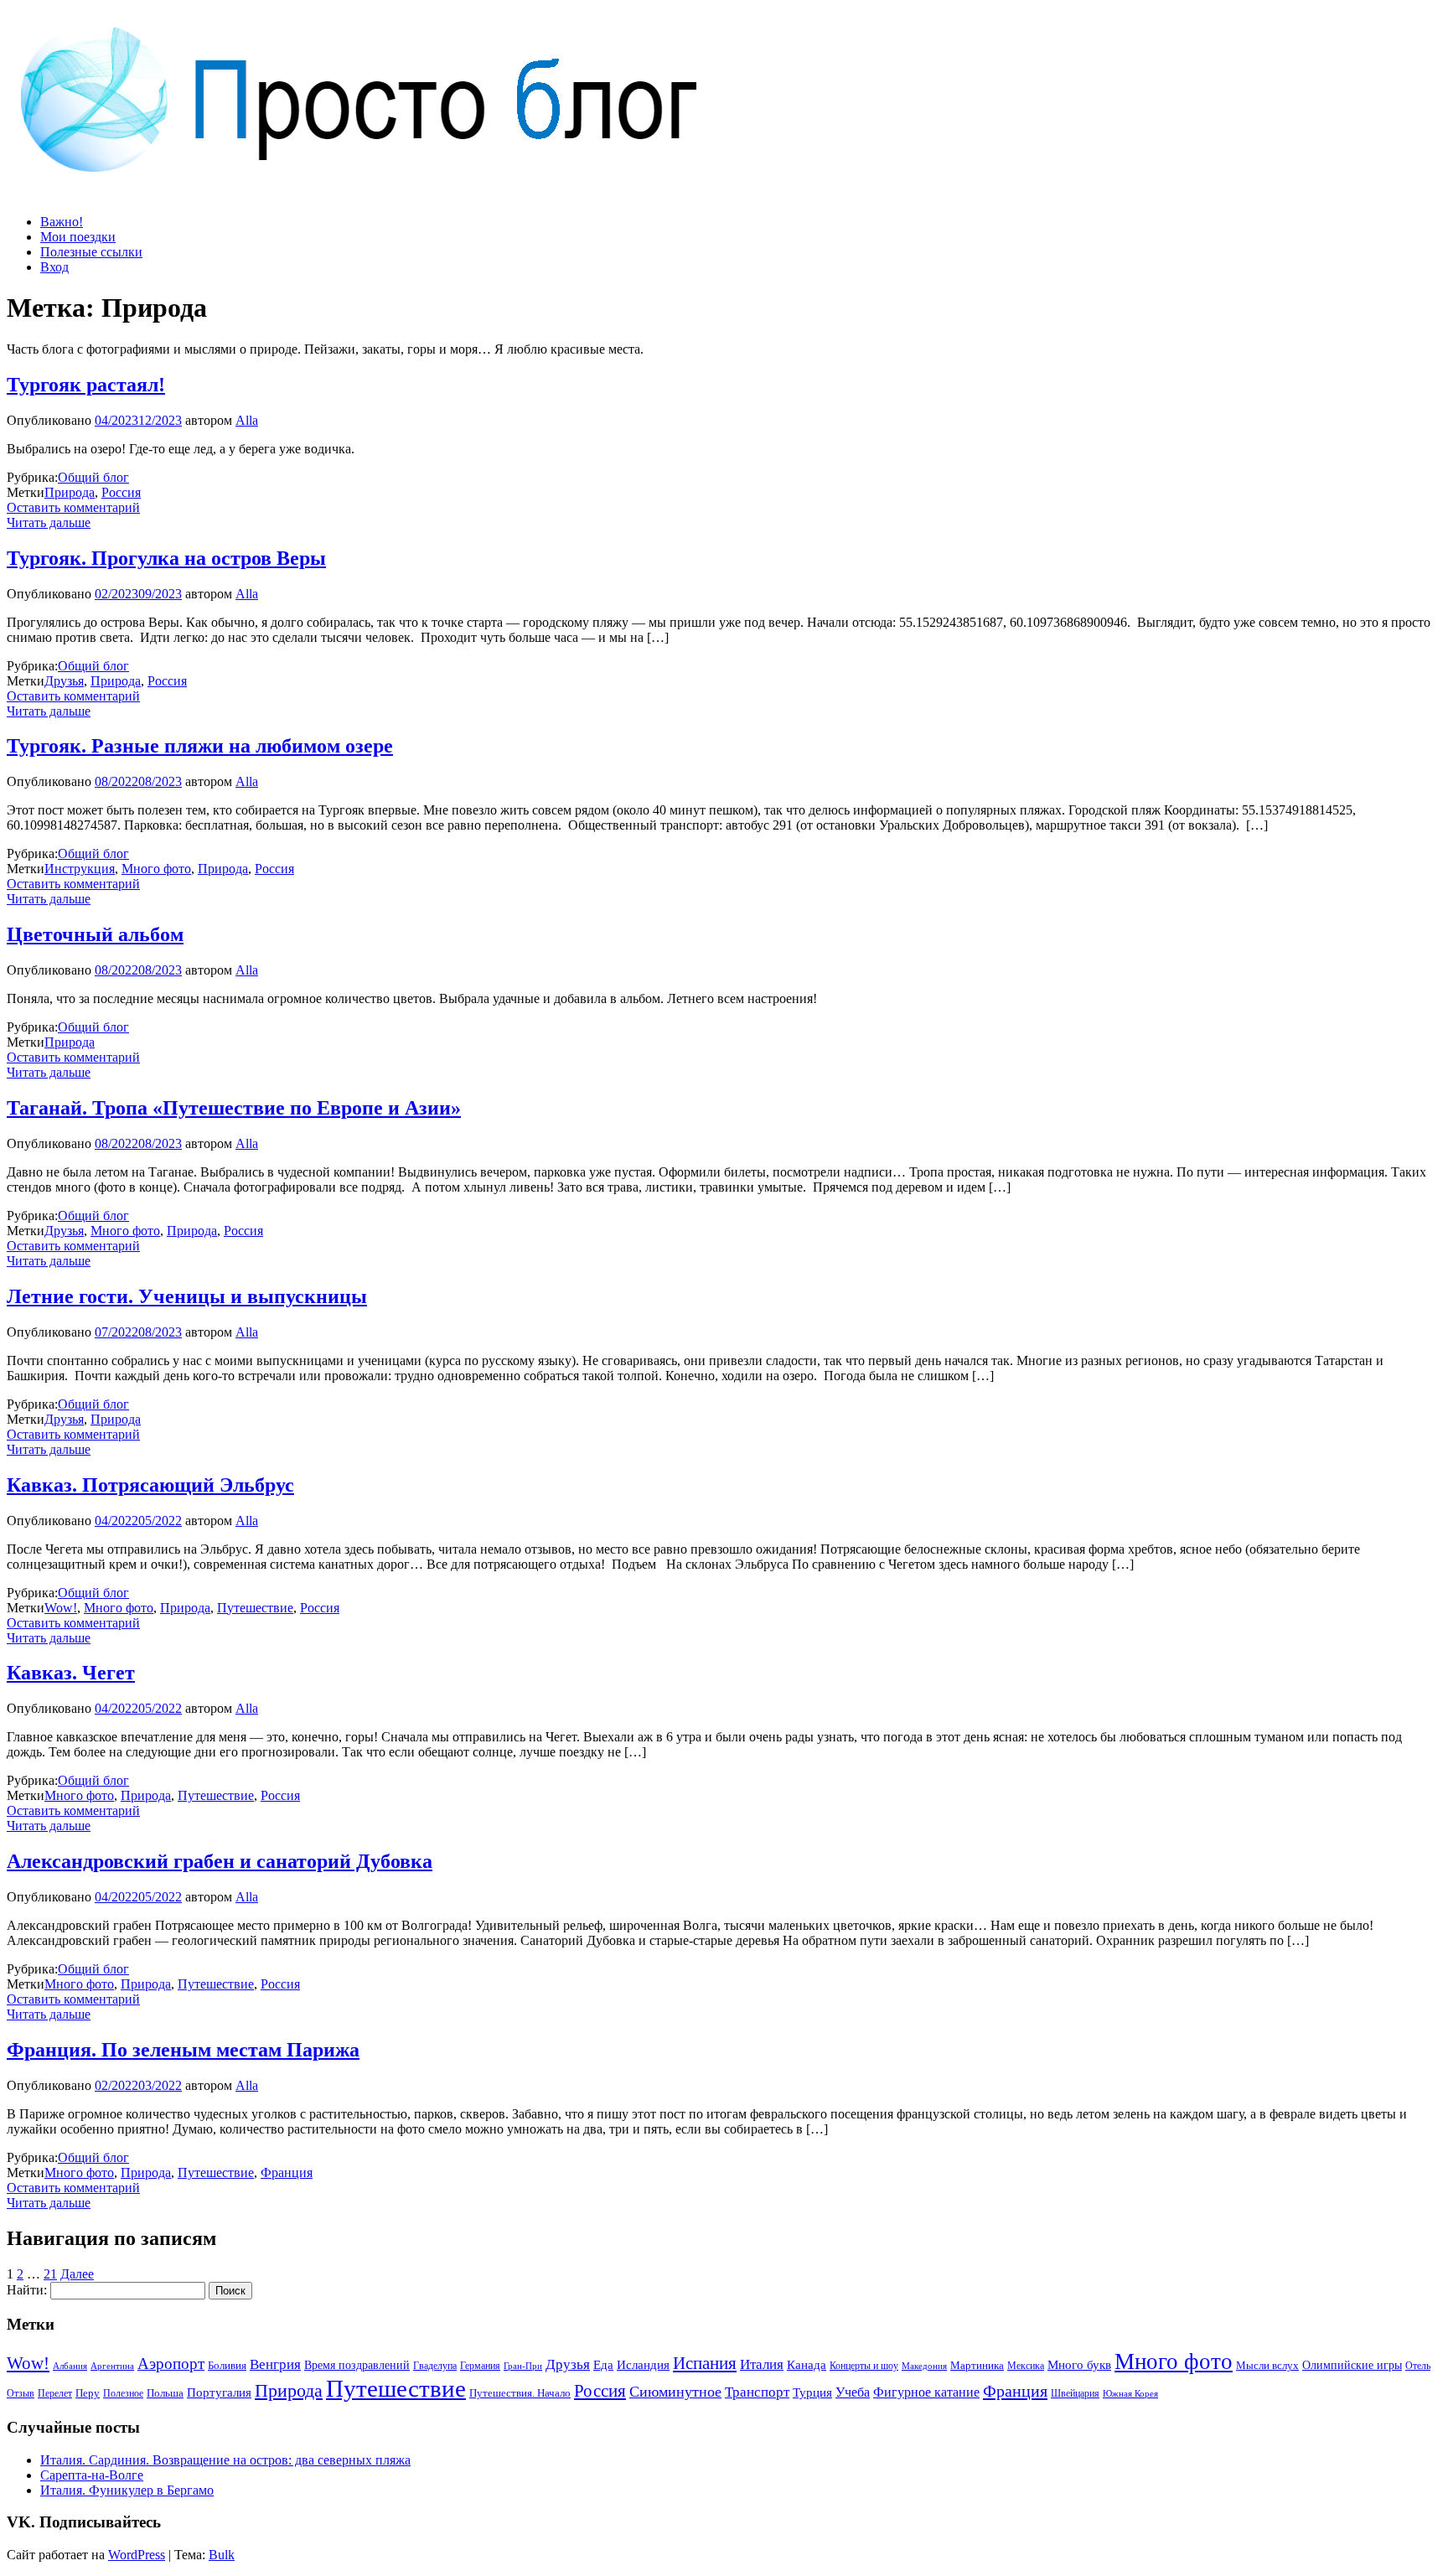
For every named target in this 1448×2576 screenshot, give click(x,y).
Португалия (219, 2392)
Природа (70, 492)
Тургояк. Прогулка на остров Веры (166, 558)
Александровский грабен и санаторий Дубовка (220, 1861)
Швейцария (1075, 2393)
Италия (762, 2364)
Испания (705, 2363)
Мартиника (977, 2366)
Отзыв (21, 2393)
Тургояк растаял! (86, 385)
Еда (603, 2364)
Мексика (1026, 2366)
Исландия (643, 2364)
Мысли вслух (1267, 2365)
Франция (287, 2173)
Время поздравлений (357, 2365)
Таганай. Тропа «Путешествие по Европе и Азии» (234, 1108)
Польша (165, 2393)
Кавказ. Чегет (71, 1673)
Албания (70, 2366)
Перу (88, 2393)
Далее (77, 2274)
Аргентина (112, 2366)
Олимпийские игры (1352, 2365)
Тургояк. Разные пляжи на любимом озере (200, 746)
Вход (54, 267)
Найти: (27, 2290)
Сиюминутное (675, 2392)
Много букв (1079, 2364)
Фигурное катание (926, 2392)
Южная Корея (1130, 2393)
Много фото (156, 869)
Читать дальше (49, 522)
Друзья (64, 681)
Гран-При (523, 2366)
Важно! (62, 222)
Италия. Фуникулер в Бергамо (127, 2490)
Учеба (853, 2392)
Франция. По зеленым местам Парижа (183, 2050)
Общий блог (93, 477)
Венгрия (275, 2364)
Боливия (227, 2365)
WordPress (137, 2555)
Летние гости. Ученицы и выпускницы (187, 1296)
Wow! (61, 1608)
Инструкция (80, 869)
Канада (807, 2364)
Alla (247, 420)
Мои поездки (78, 237)
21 (50, 2274)
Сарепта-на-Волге (92, 2475)
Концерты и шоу (864, 2366)
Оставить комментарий (73, 507)
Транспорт (757, 2392)
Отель (1418, 2366)
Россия (121, 492)
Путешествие (255, 1608)
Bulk (222, 2555)
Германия (480, 2366)
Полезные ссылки (91, 252)
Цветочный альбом (95, 934)
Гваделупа (435, 2366)
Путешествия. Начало (520, 2393)
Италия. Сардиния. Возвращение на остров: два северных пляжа (225, 2460)
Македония (924, 2366)
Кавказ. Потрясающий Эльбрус (150, 1485)
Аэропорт (171, 2364)
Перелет (55, 2393)
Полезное (123, 2393)
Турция (812, 2392)
